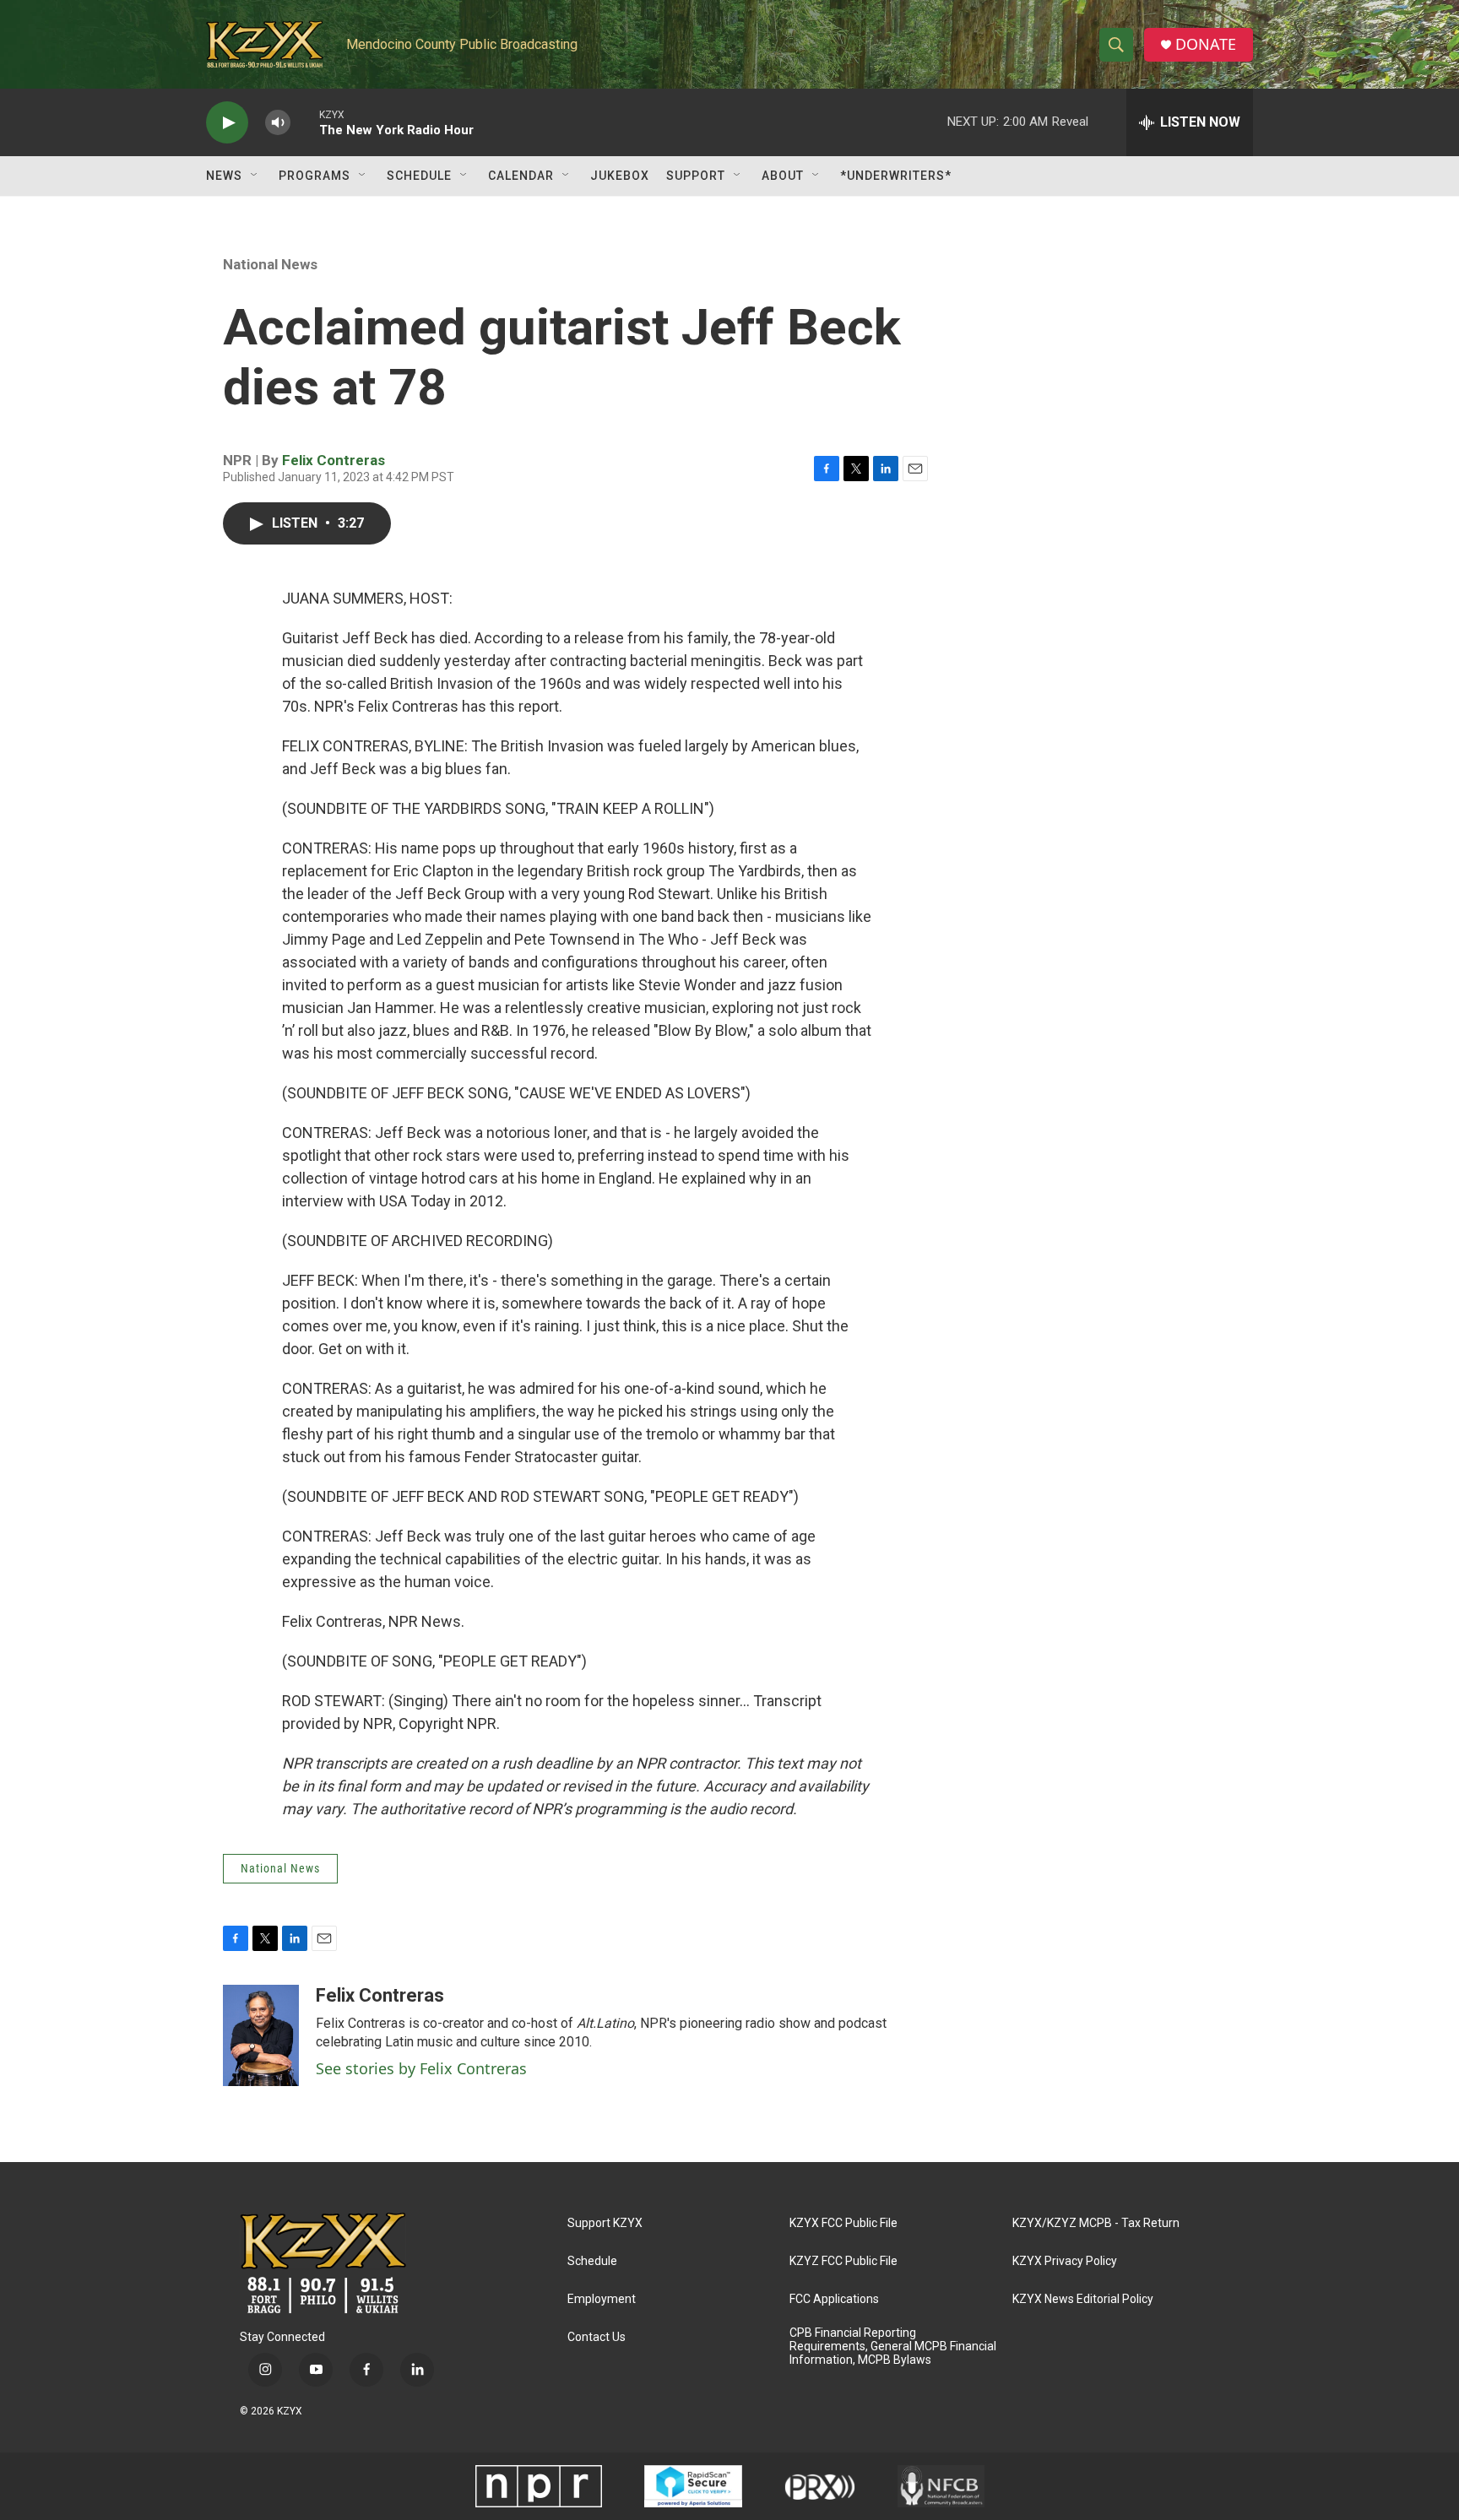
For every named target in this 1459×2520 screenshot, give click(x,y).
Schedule (419, 176)
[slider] (305, 122)
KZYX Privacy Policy (1065, 2261)
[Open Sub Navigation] (255, 176)
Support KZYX (605, 2223)
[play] (227, 123)
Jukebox (620, 176)
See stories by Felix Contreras (421, 2068)
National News (270, 264)
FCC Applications (834, 2299)
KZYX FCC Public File (843, 2223)
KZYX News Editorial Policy (1083, 2299)
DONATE (1206, 44)
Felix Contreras (334, 460)
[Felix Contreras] (261, 2035)
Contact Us (597, 2337)
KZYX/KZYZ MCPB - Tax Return (1096, 2223)
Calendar (521, 176)
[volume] (278, 123)
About (783, 176)
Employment (602, 2299)
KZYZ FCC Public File (843, 2261)
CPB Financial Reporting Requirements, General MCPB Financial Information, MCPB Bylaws (893, 2347)
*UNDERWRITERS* (896, 176)
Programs (315, 176)
